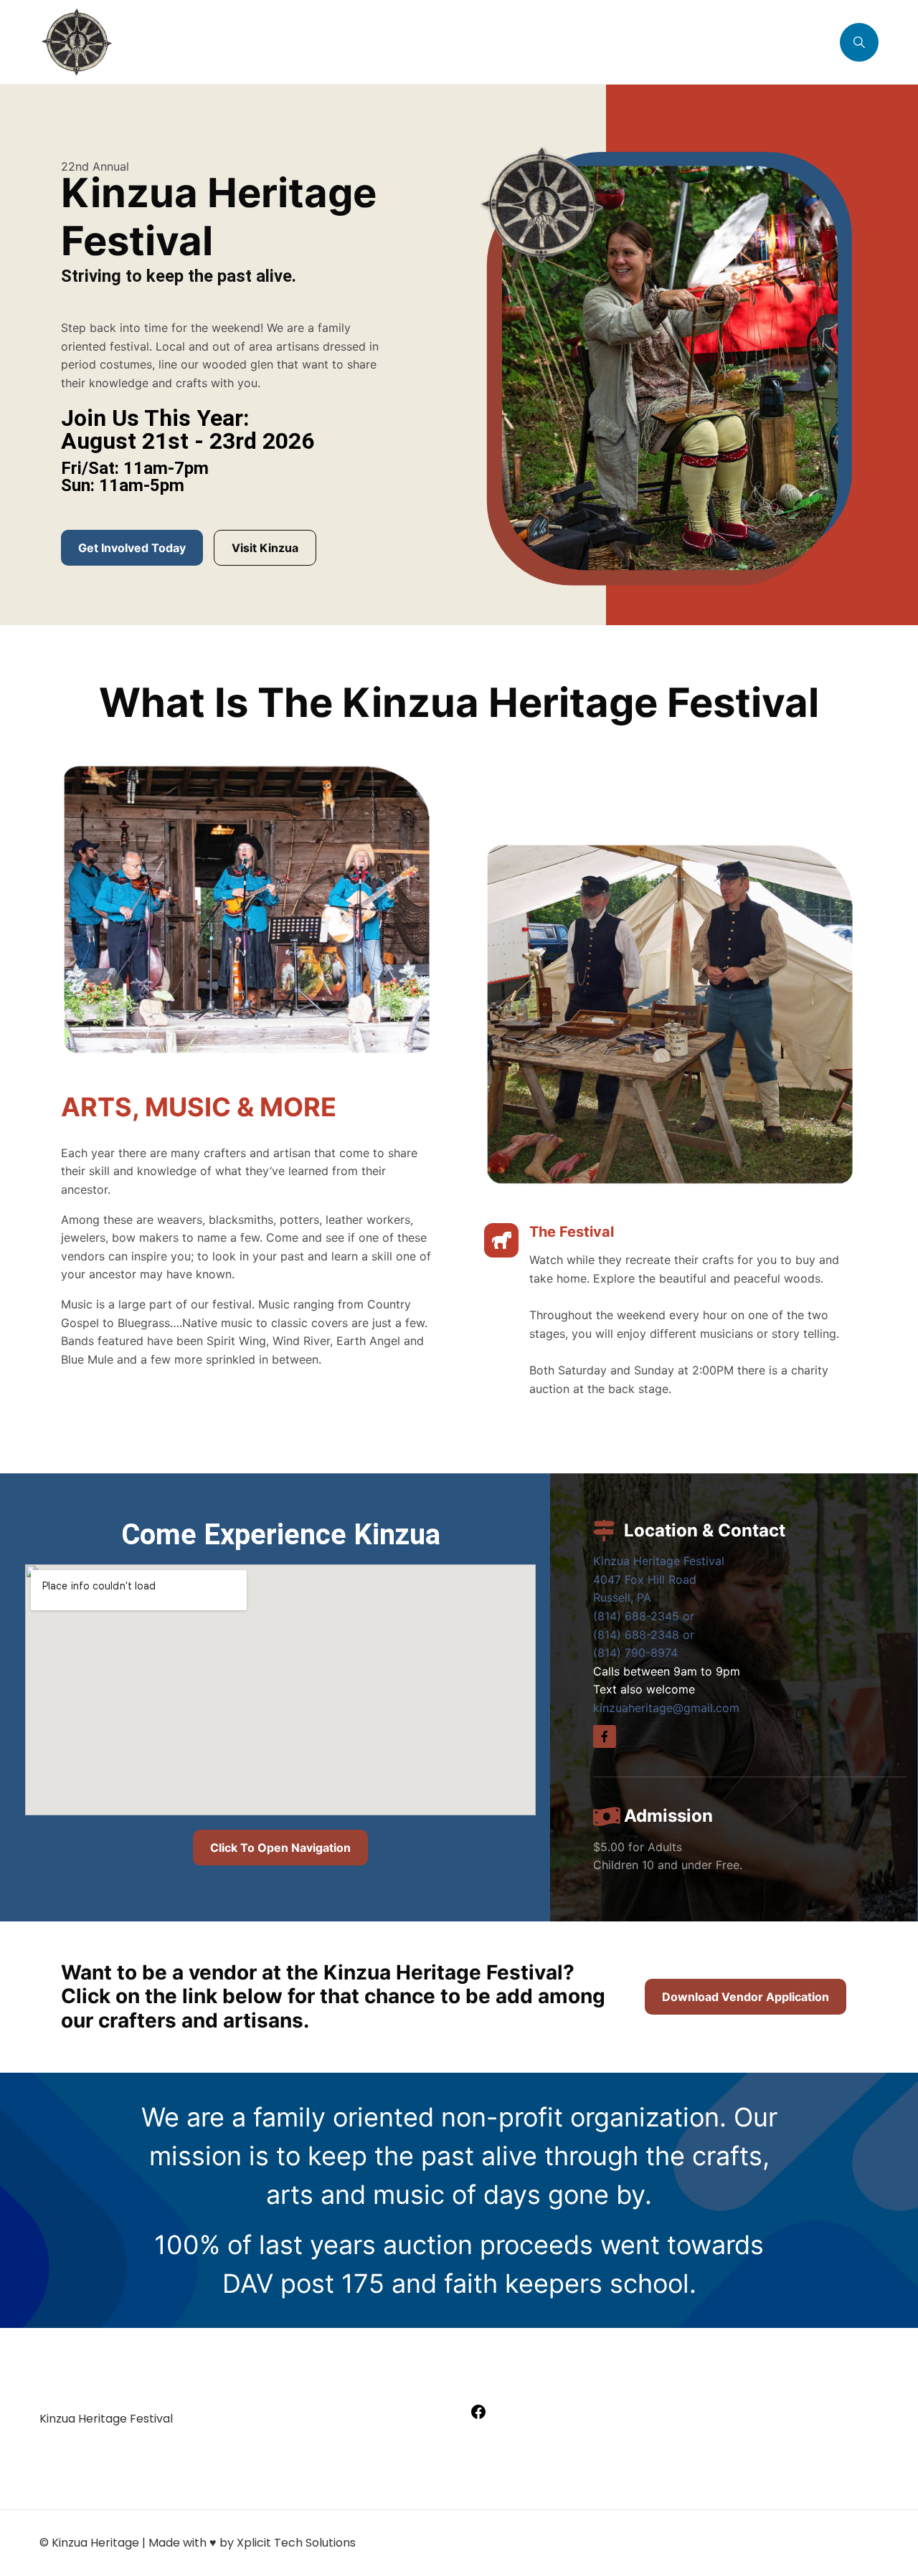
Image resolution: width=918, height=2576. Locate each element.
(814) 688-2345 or (644, 1616)
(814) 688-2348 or (644, 1635)
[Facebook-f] (605, 1736)
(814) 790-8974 (635, 1653)
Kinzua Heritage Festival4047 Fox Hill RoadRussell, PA (659, 1579)
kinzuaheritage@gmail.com (666, 1708)
